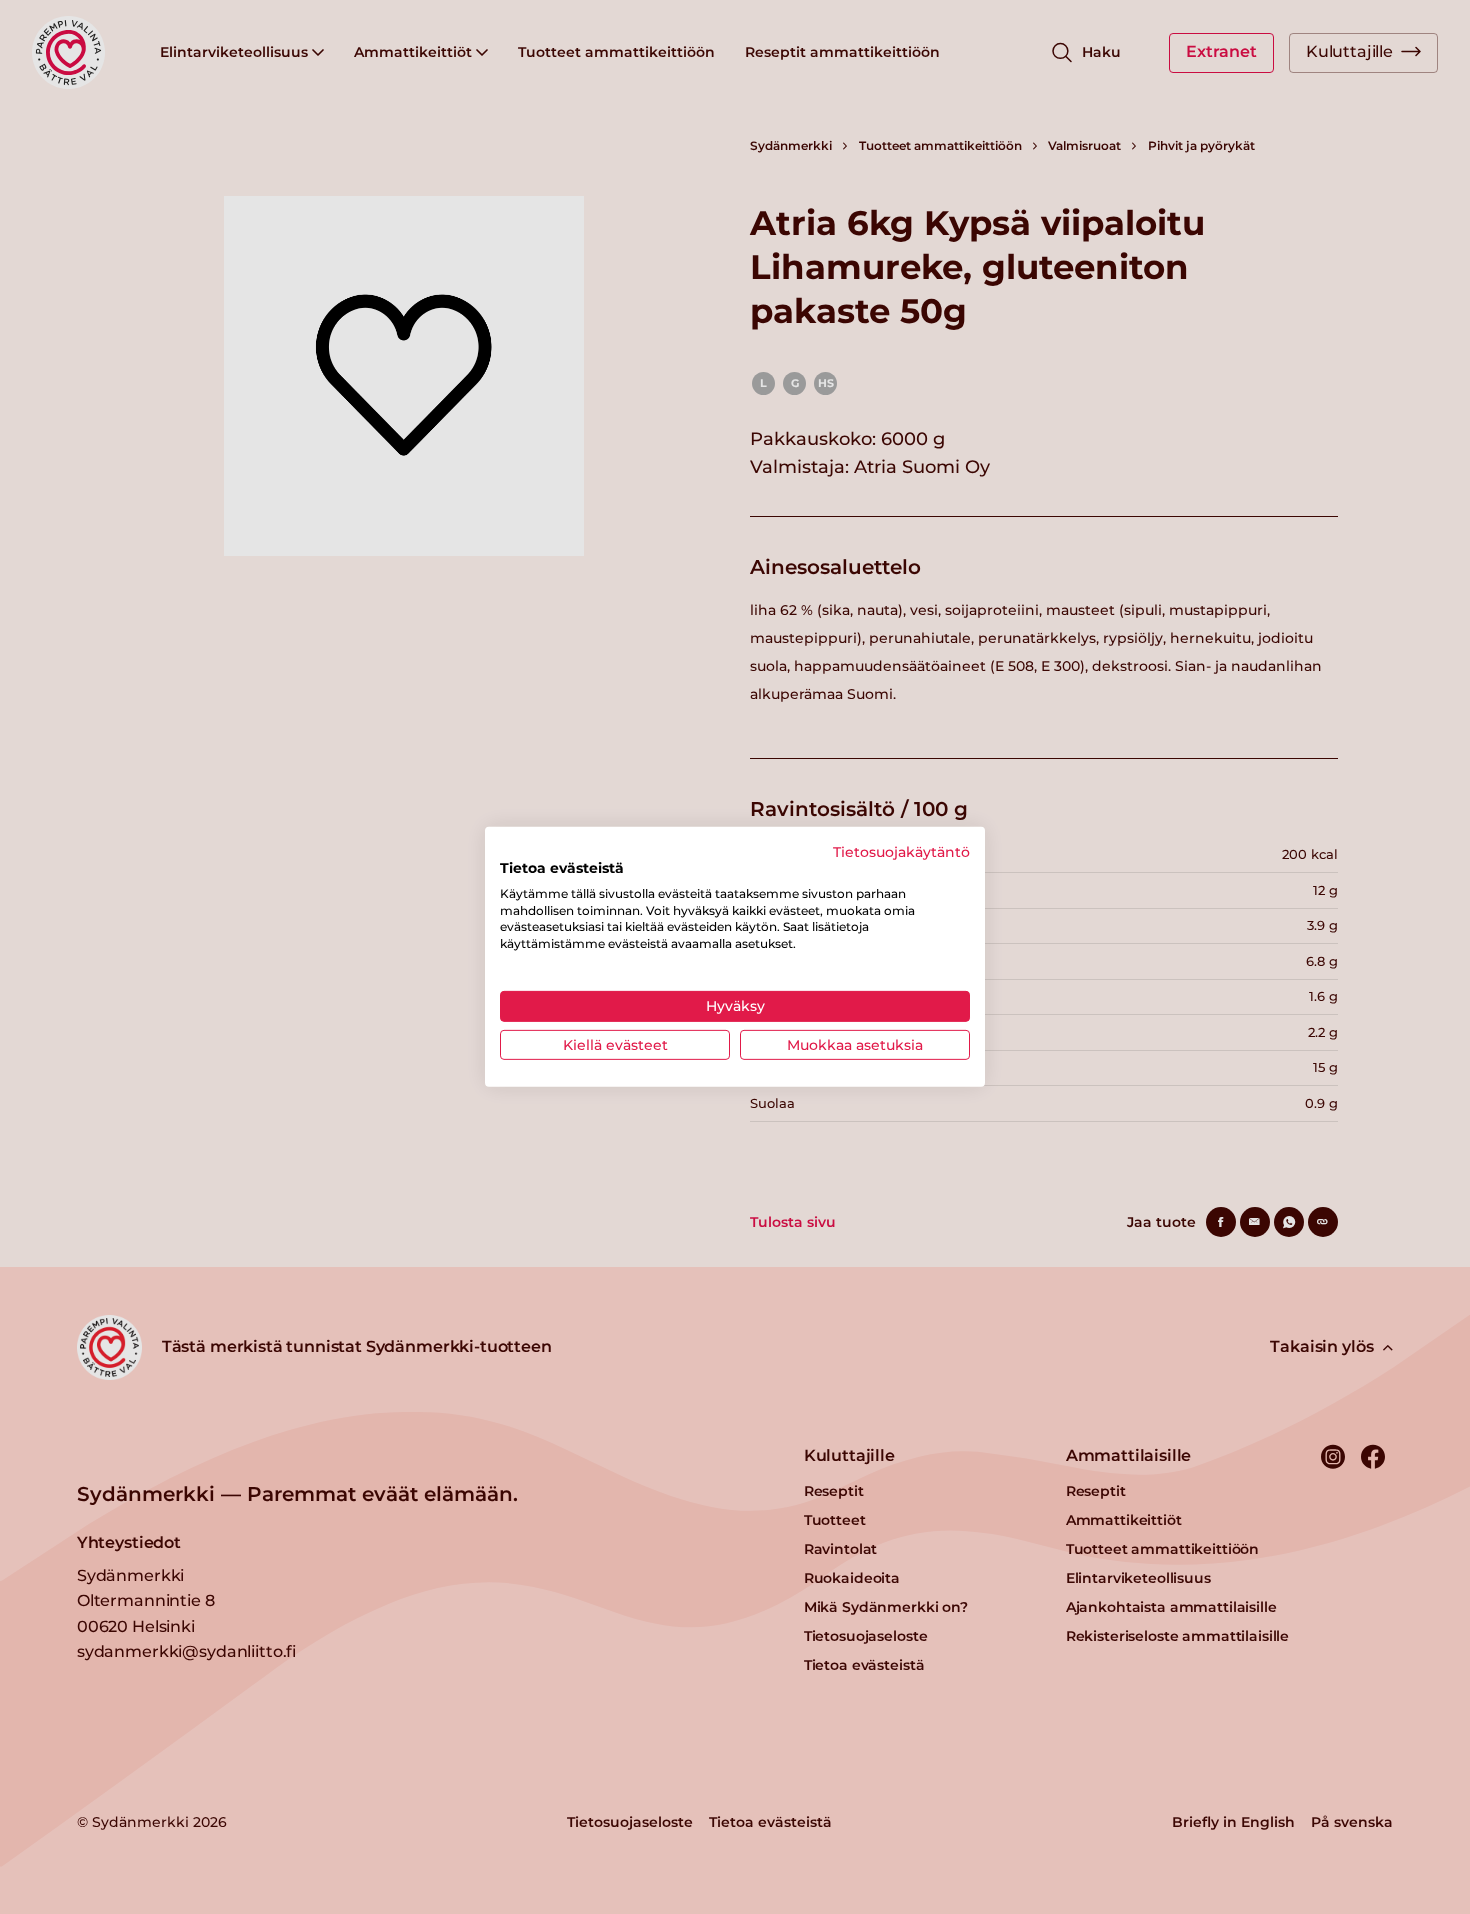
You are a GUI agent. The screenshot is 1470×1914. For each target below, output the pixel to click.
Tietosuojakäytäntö (901, 852)
